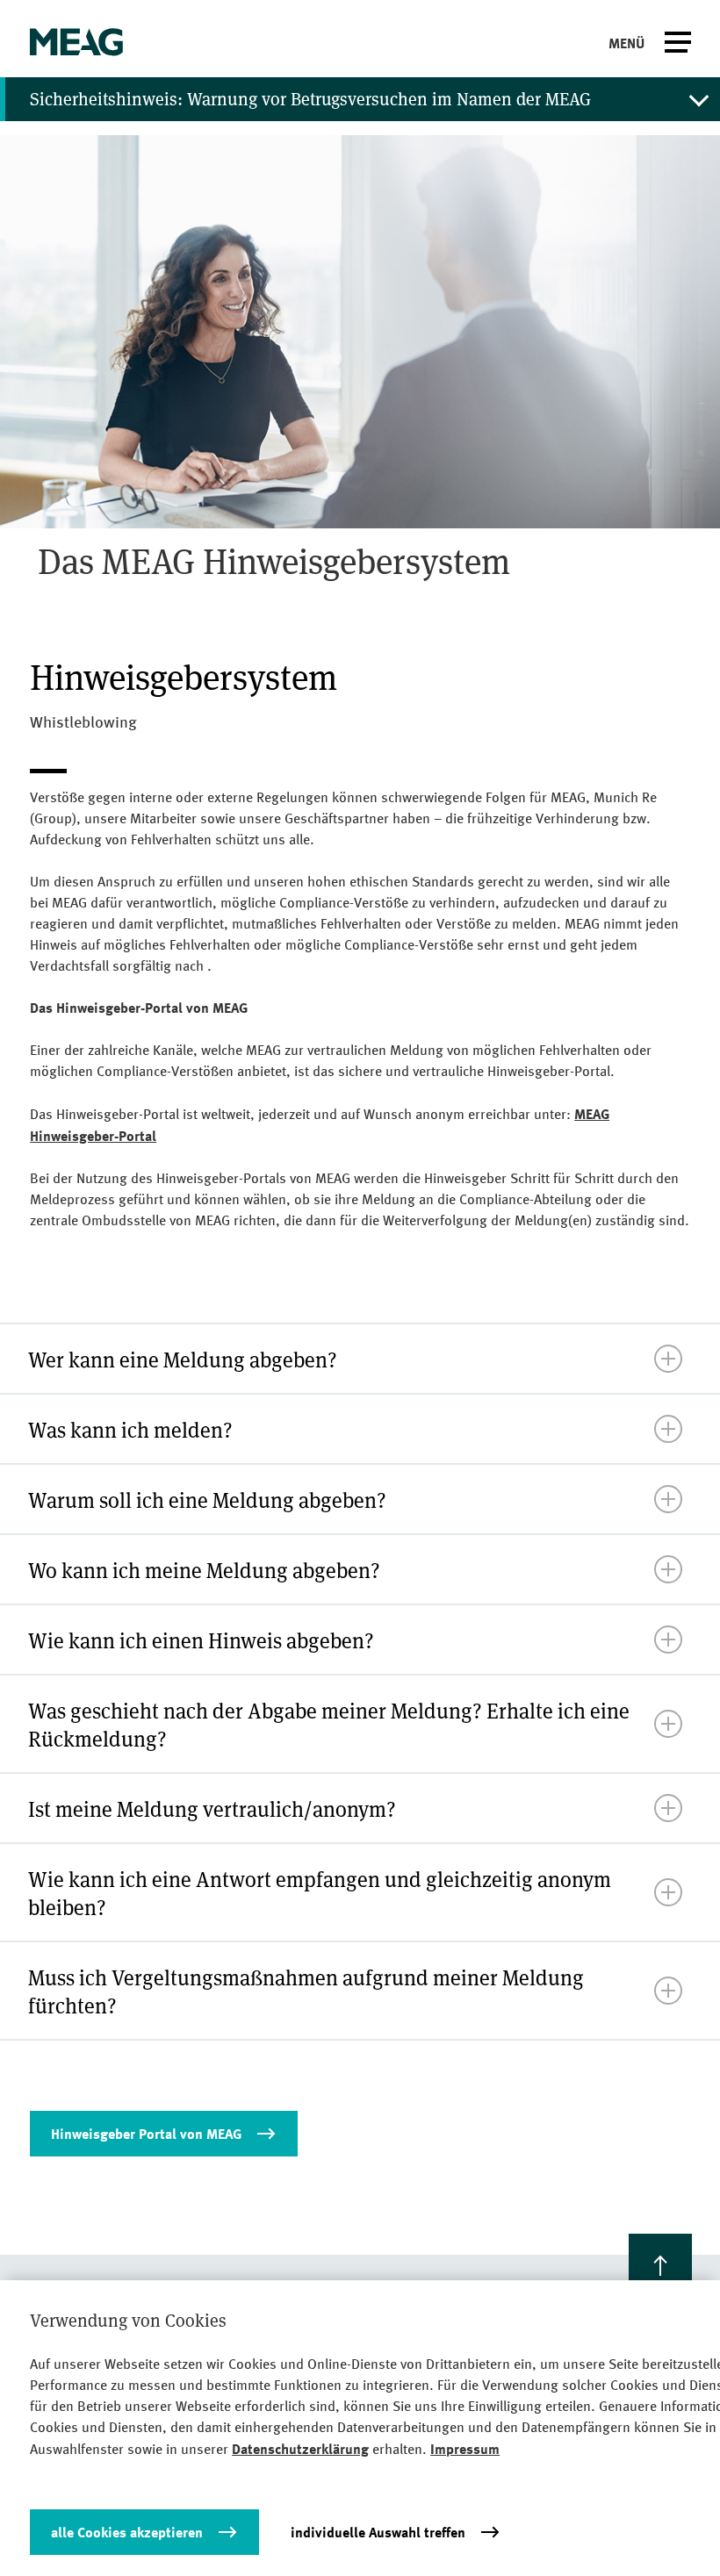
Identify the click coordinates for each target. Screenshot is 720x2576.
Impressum (465, 2449)
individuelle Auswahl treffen (378, 2532)
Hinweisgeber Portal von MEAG (146, 2134)
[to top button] (660, 2265)
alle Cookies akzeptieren (127, 2532)
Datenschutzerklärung (300, 2449)
